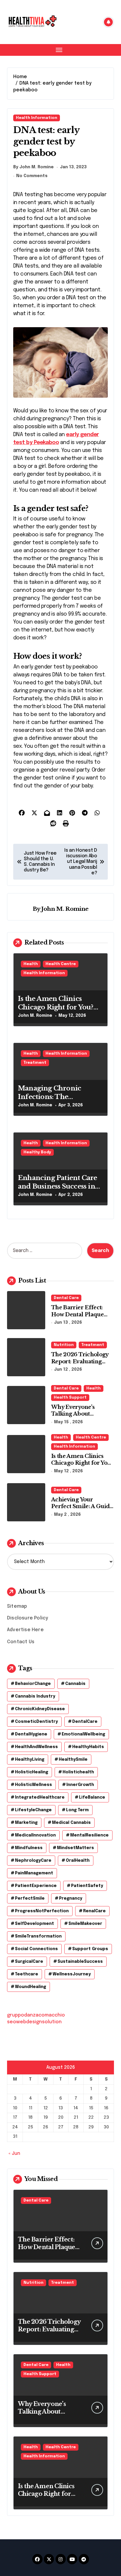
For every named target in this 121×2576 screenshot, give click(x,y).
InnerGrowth (80, 1785)
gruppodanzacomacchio (36, 2015)
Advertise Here (25, 1630)
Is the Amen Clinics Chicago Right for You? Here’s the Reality (56, 1007)
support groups (90, 1949)
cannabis (75, 1684)
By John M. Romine (33, 167)
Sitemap (17, 1606)
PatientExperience (36, 1886)
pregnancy (71, 1898)
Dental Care (66, 1298)
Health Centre (61, 964)
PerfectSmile (30, 1898)
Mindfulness (29, 1848)
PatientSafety (87, 1886)
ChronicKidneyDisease (40, 1709)
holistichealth (78, 1772)
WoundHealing (31, 1987)
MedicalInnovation (35, 1835)
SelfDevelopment (35, 1924)
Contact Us (21, 1642)
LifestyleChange (33, 1810)
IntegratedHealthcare (40, 1797)
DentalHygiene (31, 1734)
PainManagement (34, 1873)
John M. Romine (65, 909)
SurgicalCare (29, 1962)
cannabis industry (35, 1696)
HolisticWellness (33, 1785)
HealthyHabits (88, 1747)
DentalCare (85, 1722)
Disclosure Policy (28, 1618)
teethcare (27, 1974)
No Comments (32, 176)
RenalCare (94, 1911)
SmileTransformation (38, 1936)
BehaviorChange (33, 1684)
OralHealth (78, 1861)
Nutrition (64, 1345)
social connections (36, 1949)
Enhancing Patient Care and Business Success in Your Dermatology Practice (58, 1190)
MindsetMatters (75, 1848)
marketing (26, 1823)
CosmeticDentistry (36, 1722)
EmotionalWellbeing (83, 1734)
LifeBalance (92, 1797)
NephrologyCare (33, 1861)
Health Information (37, 118)
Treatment (35, 1063)
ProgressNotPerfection (42, 1911)
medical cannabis (71, 1823)
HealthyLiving (30, 1760)
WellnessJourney (72, 1974)
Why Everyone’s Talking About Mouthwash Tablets (78, 1414)
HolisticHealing (32, 1772)
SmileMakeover (85, 1924)
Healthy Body (37, 1152)
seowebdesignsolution (34, 2022)
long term (77, 1810)
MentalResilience (89, 1835)
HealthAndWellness (36, 1747)
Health (31, 964)
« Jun (14, 2154)
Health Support (70, 1398)
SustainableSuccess (80, 1962)
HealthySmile (73, 1760)
